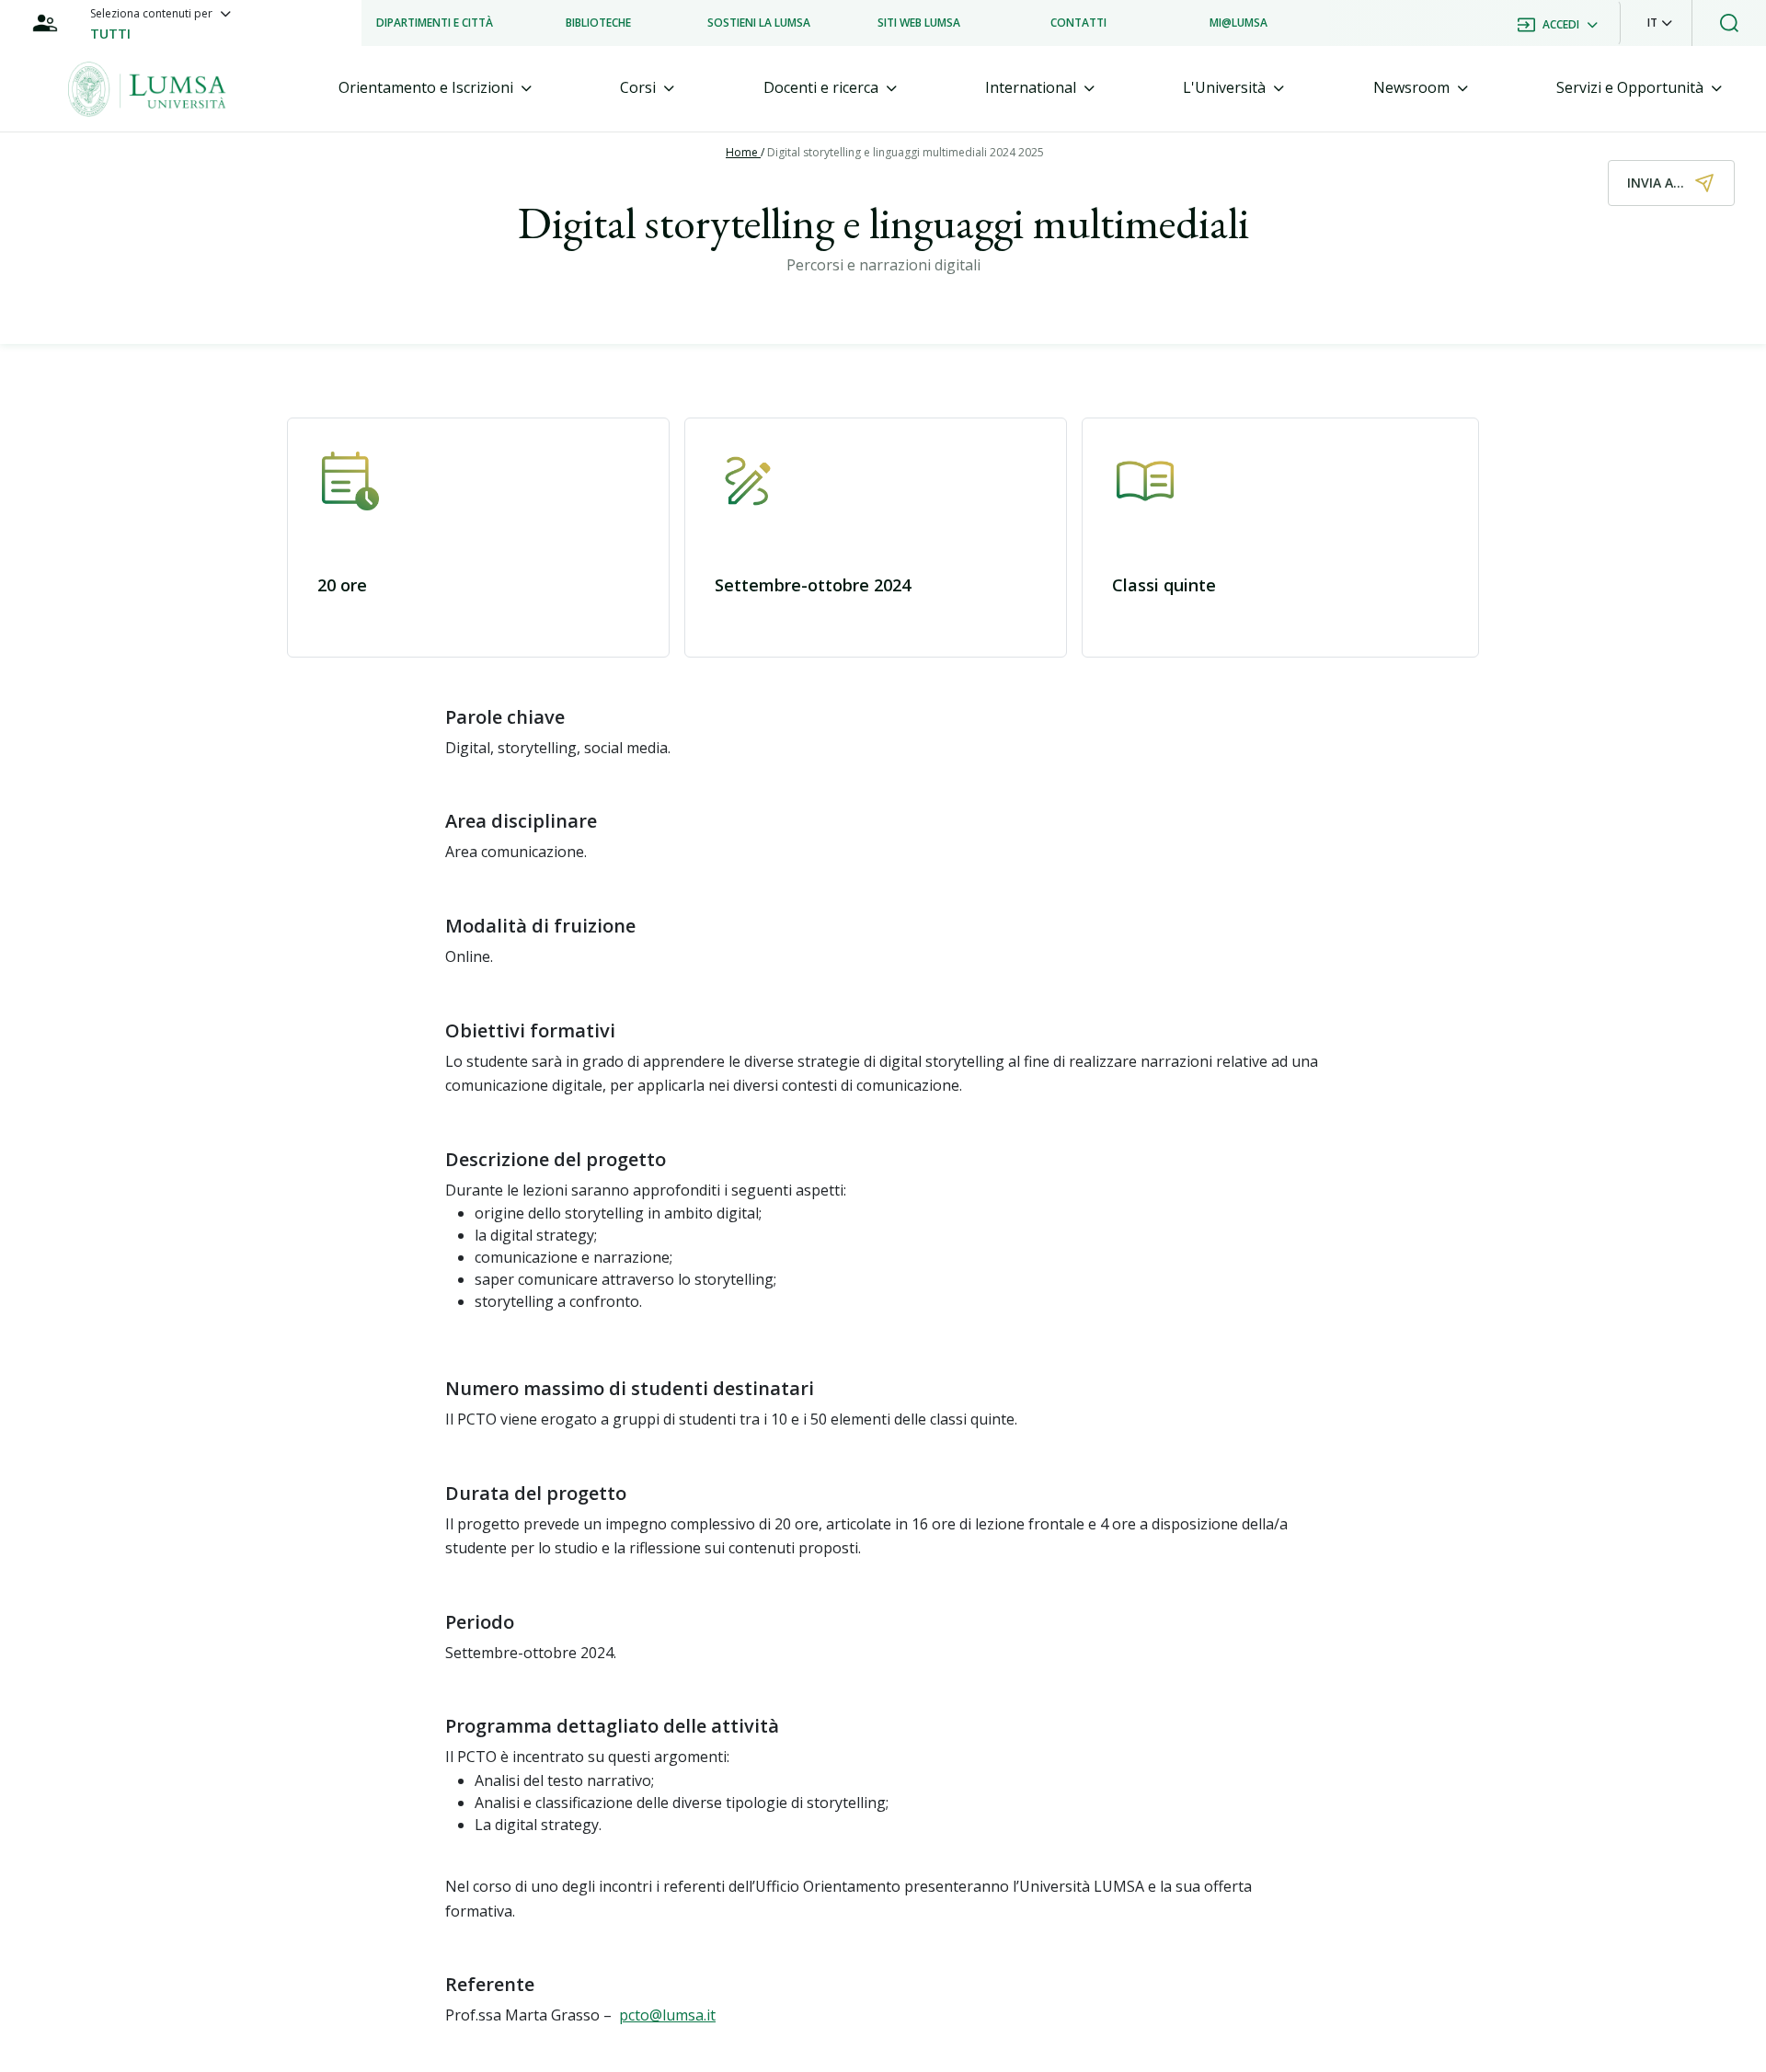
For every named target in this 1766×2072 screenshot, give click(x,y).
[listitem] (435, 23)
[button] (1660, 23)
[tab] (435, 88)
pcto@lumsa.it (667, 2015)
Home (743, 152)
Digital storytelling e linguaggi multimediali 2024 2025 (906, 152)
